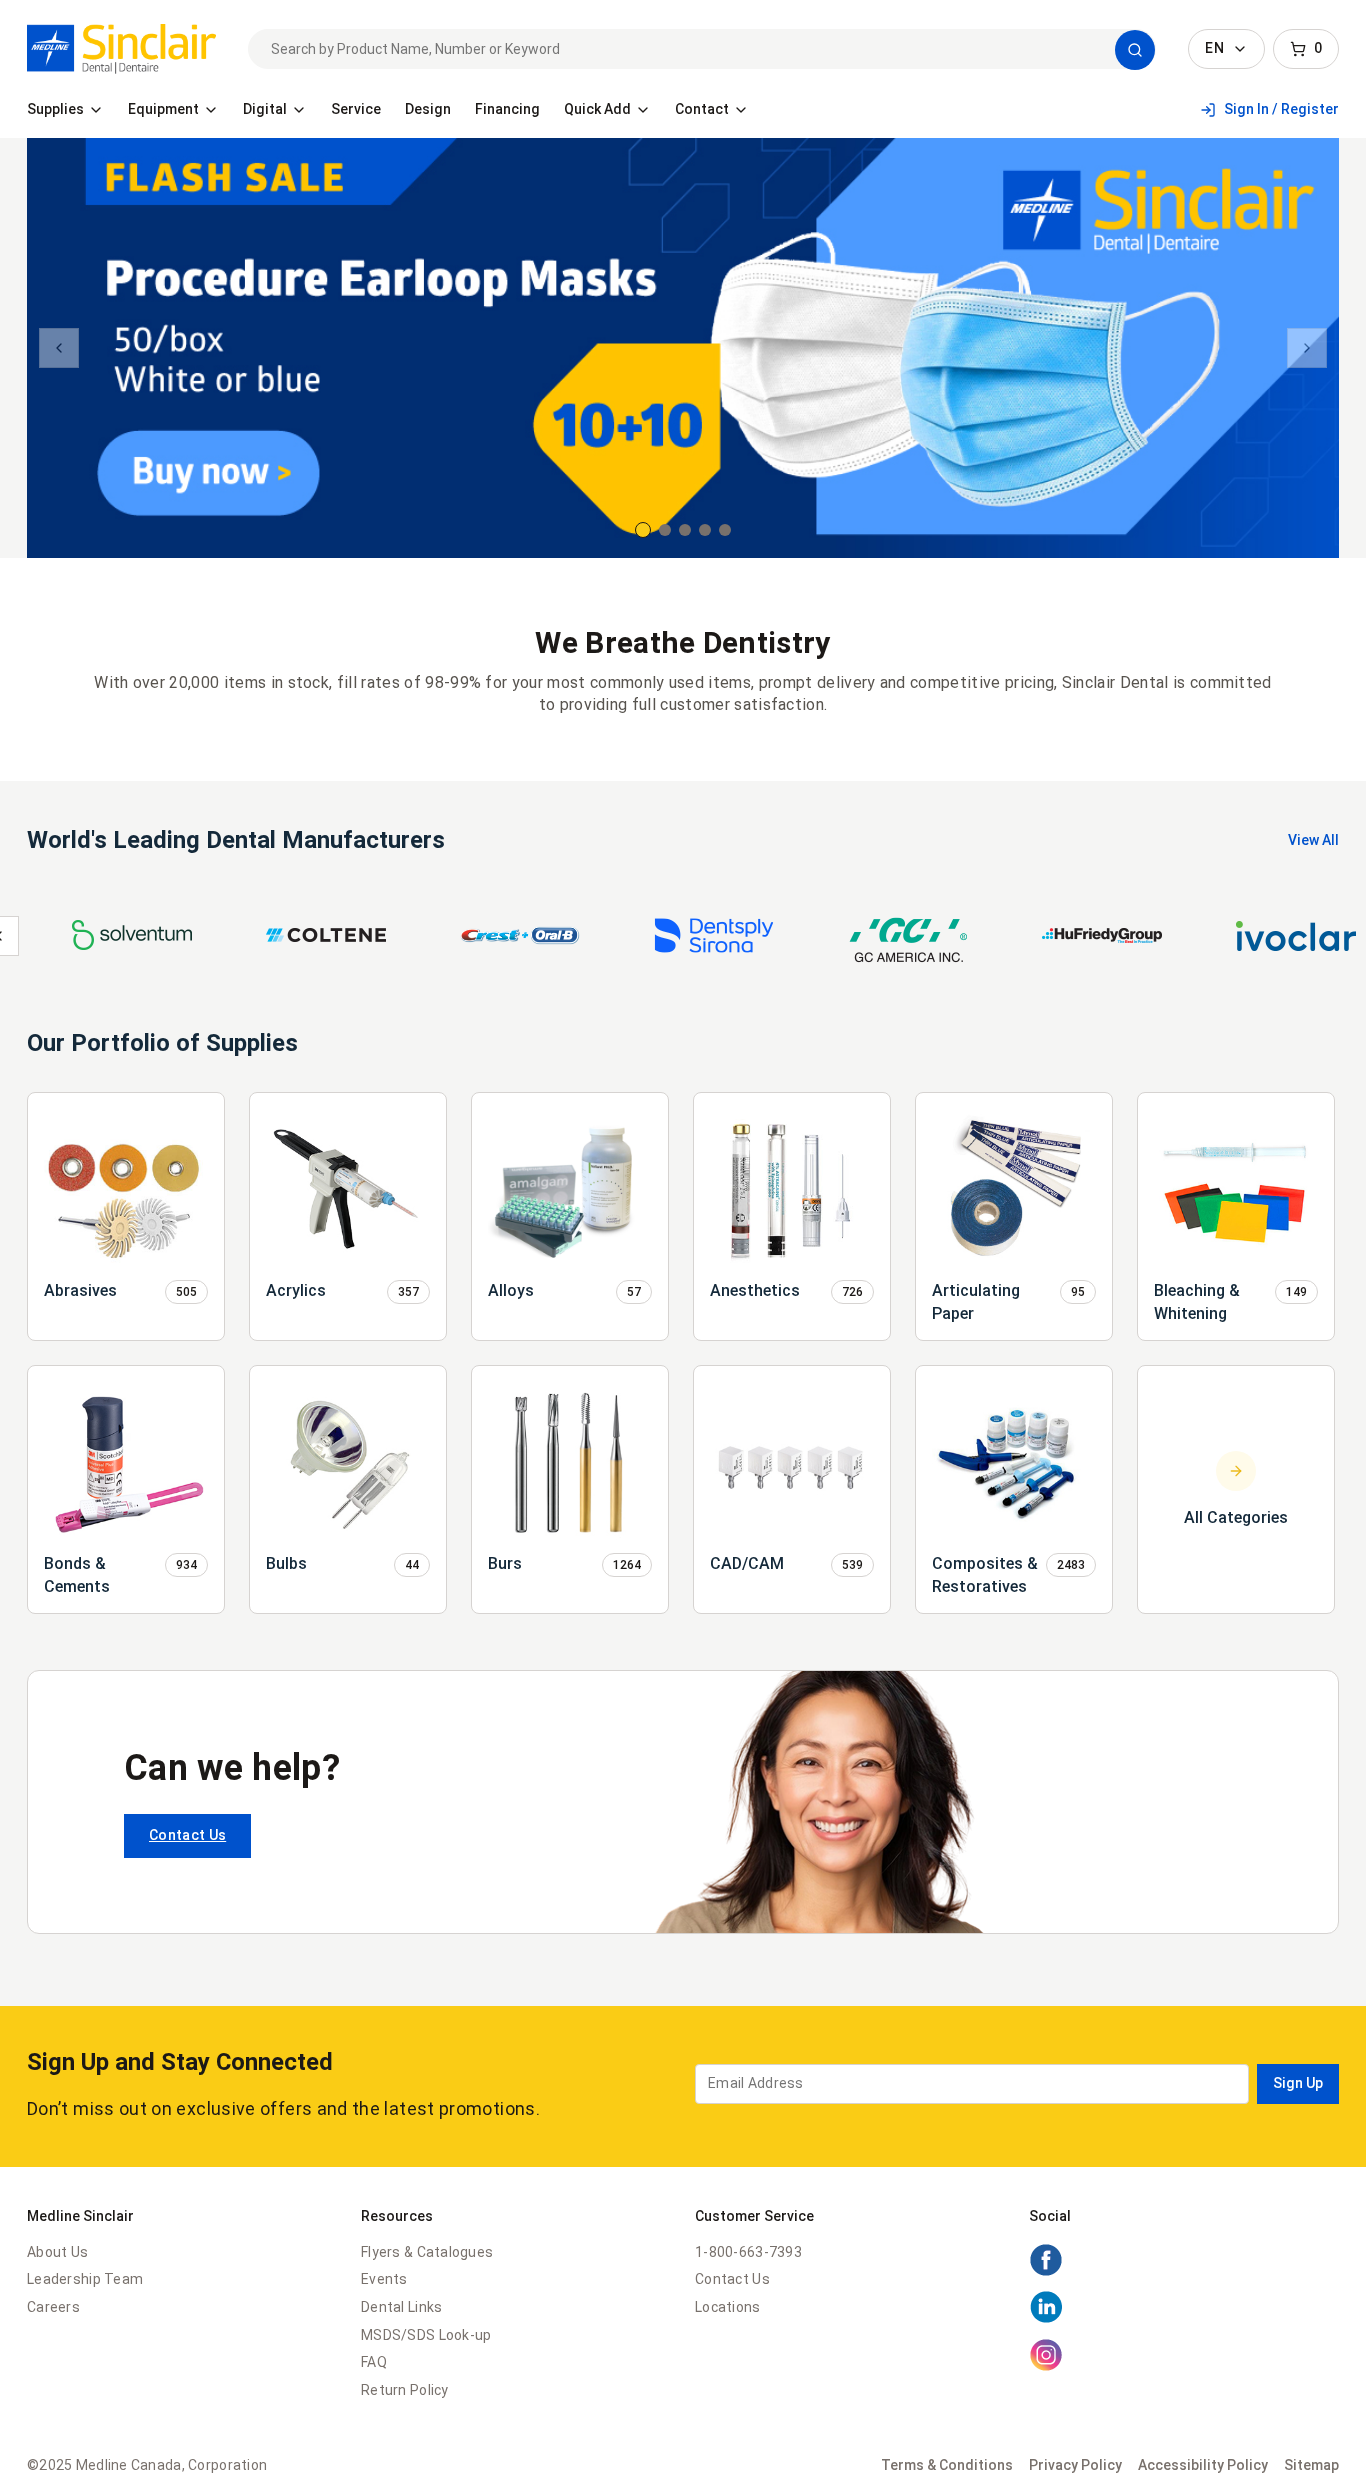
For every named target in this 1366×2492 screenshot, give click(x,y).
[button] (1135, 50)
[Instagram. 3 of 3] (1046, 2367)
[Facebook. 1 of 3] (1046, 2272)
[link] (121, 49)
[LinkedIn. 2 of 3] (1046, 2319)
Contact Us (187, 1835)
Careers (53, 2307)
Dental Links (401, 2307)
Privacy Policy (1075, 2465)
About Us (57, 2252)
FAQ (374, 2362)
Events (384, 2279)
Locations (728, 2307)
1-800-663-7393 (748, 2252)
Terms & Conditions (947, 2465)
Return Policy (405, 2390)
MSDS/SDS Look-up (426, 2335)
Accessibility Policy (1203, 2465)
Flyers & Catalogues (427, 2252)
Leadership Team (85, 2279)
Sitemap (1311, 2465)
